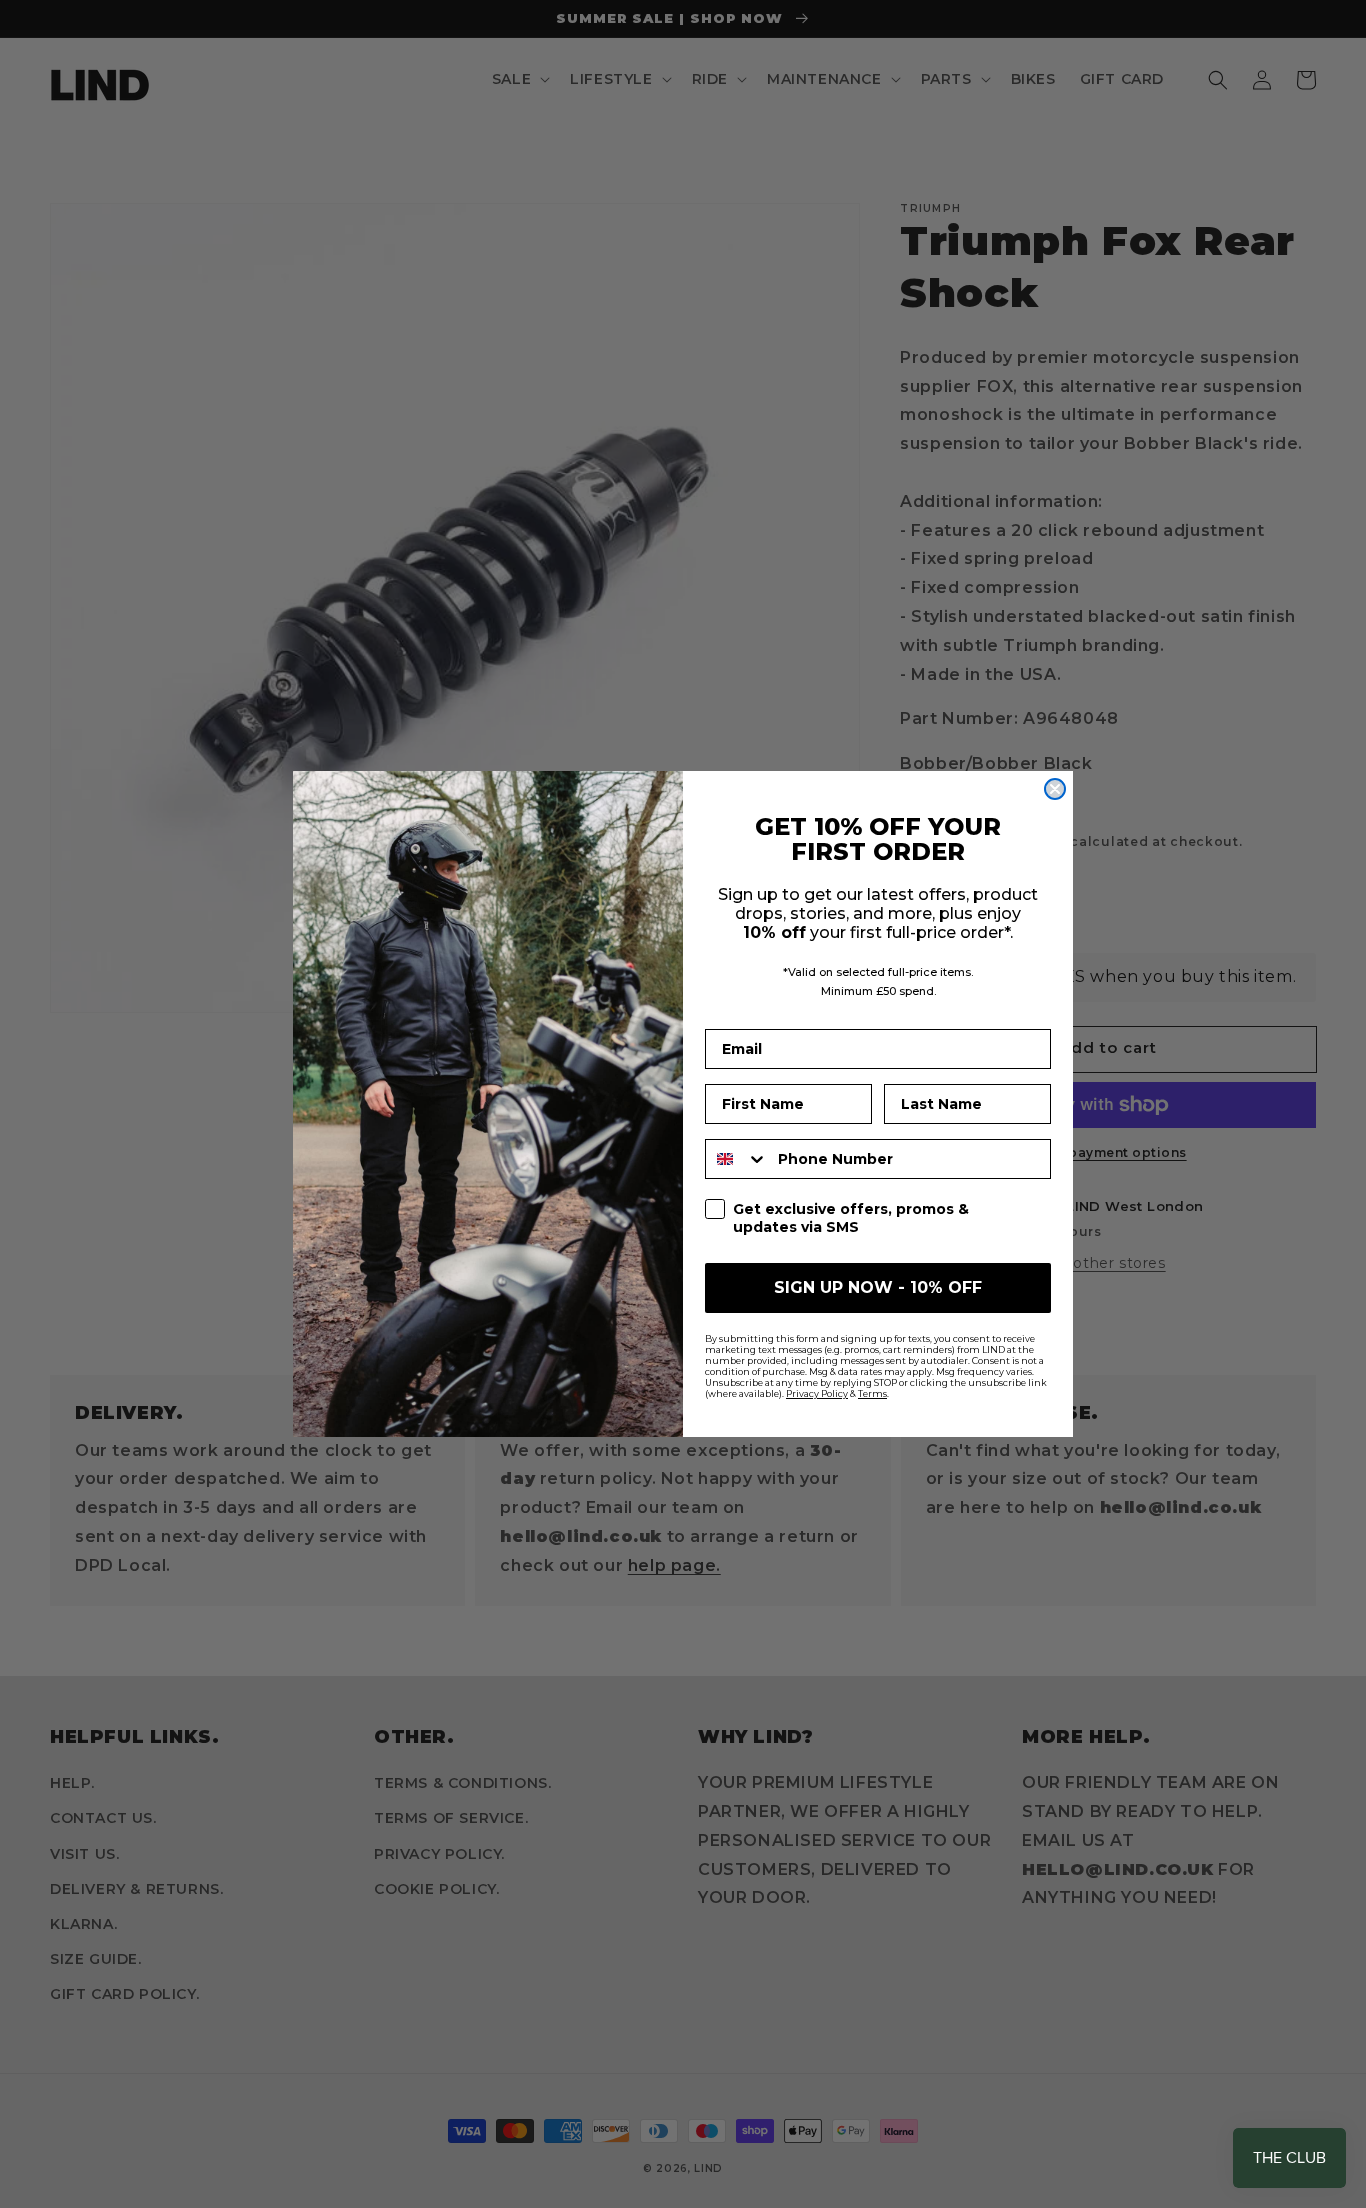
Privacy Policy (817, 1393)
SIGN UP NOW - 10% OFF (878, 1287)
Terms (872, 1393)
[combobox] (737, 1159)
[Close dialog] (1055, 789)
